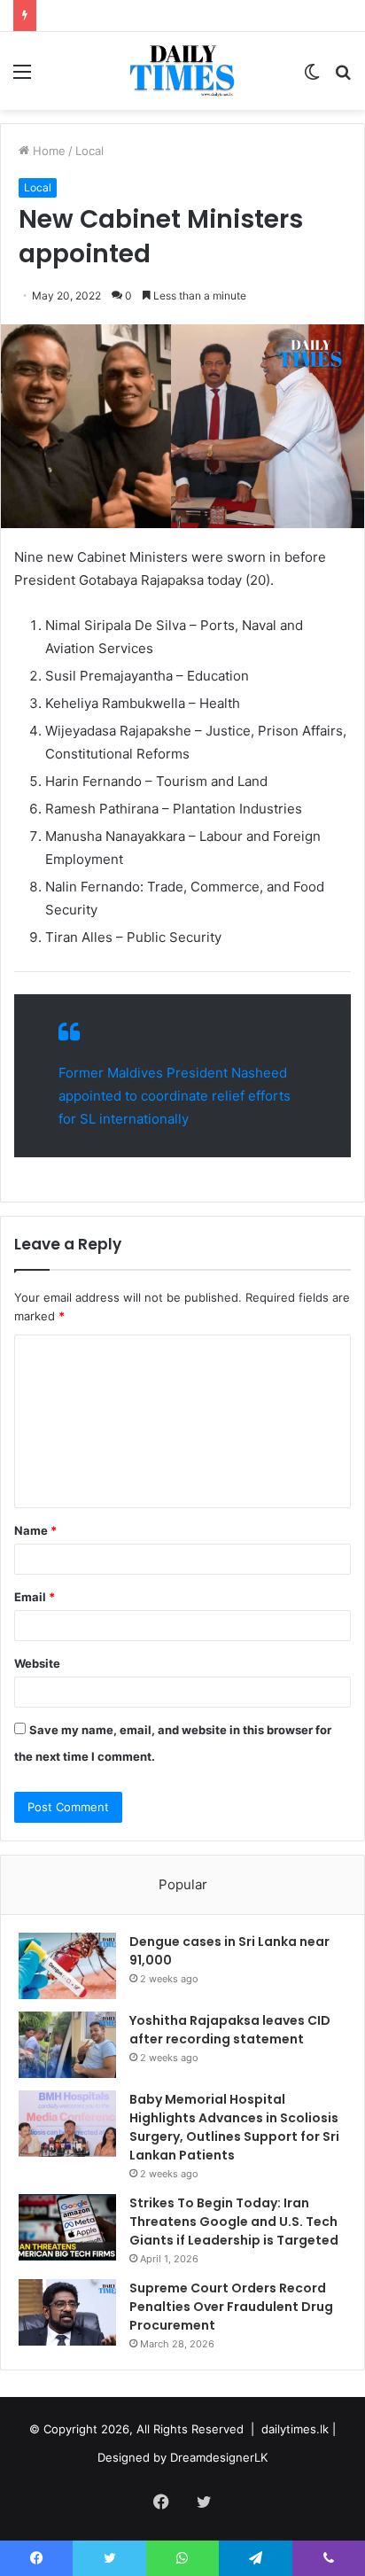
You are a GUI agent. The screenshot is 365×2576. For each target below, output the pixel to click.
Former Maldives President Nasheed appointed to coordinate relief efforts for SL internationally (175, 1096)
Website (37, 1663)
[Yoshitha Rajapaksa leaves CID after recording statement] (67, 2045)
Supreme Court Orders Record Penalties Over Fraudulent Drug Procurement (231, 2307)
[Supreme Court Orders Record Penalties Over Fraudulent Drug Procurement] (67, 2312)
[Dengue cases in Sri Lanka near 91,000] (67, 1966)
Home (47, 151)
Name (35, 1530)
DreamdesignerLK (219, 2457)
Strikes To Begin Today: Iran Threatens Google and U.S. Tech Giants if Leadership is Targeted (234, 2222)
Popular (183, 1884)
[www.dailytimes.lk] (183, 71)
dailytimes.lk (295, 2429)
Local (89, 151)
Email (35, 1597)
